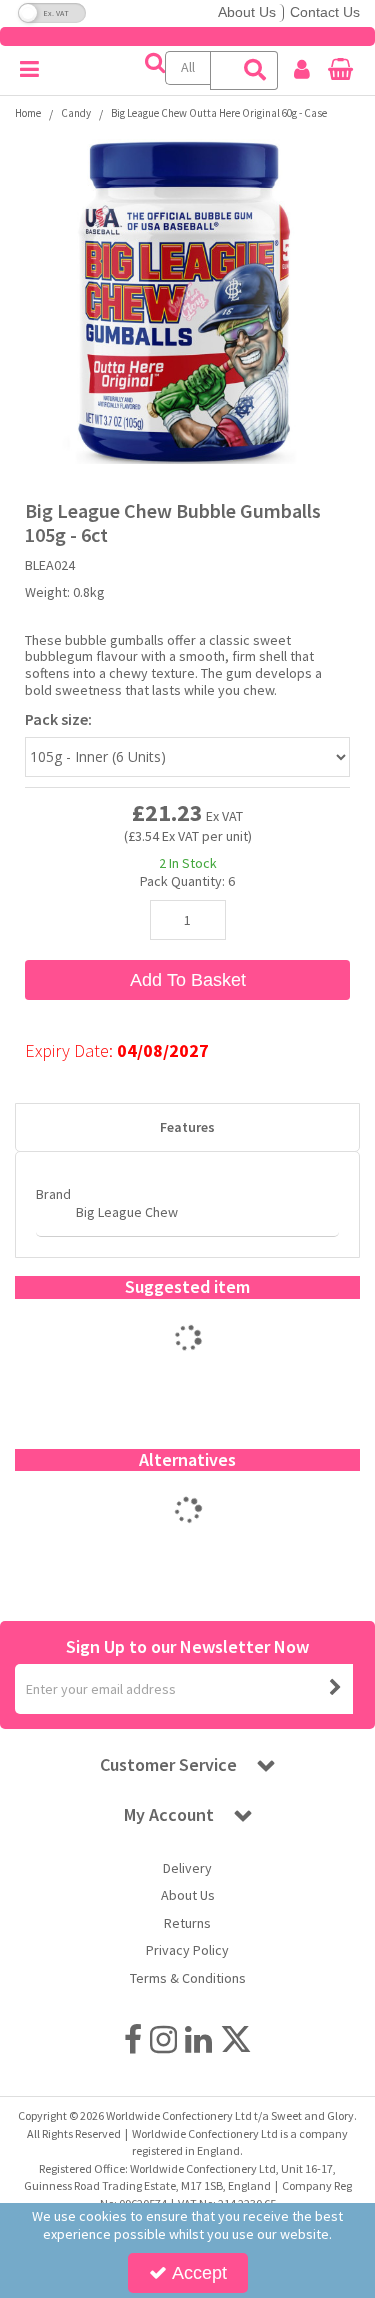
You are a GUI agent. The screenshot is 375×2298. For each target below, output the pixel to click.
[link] (133, 2039)
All (188, 67)
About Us (247, 12)
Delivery (187, 1868)
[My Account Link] (302, 70)
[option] (187, 1359)
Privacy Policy (187, 1950)
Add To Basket (188, 980)
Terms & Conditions (188, 1978)
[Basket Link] (341, 72)
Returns (187, 1923)
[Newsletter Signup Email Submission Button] (336, 1689)
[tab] (187, 1128)
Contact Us (325, 12)
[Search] (256, 70)
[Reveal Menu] (29, 70)
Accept (199, 2273)
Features (187, 1127)
